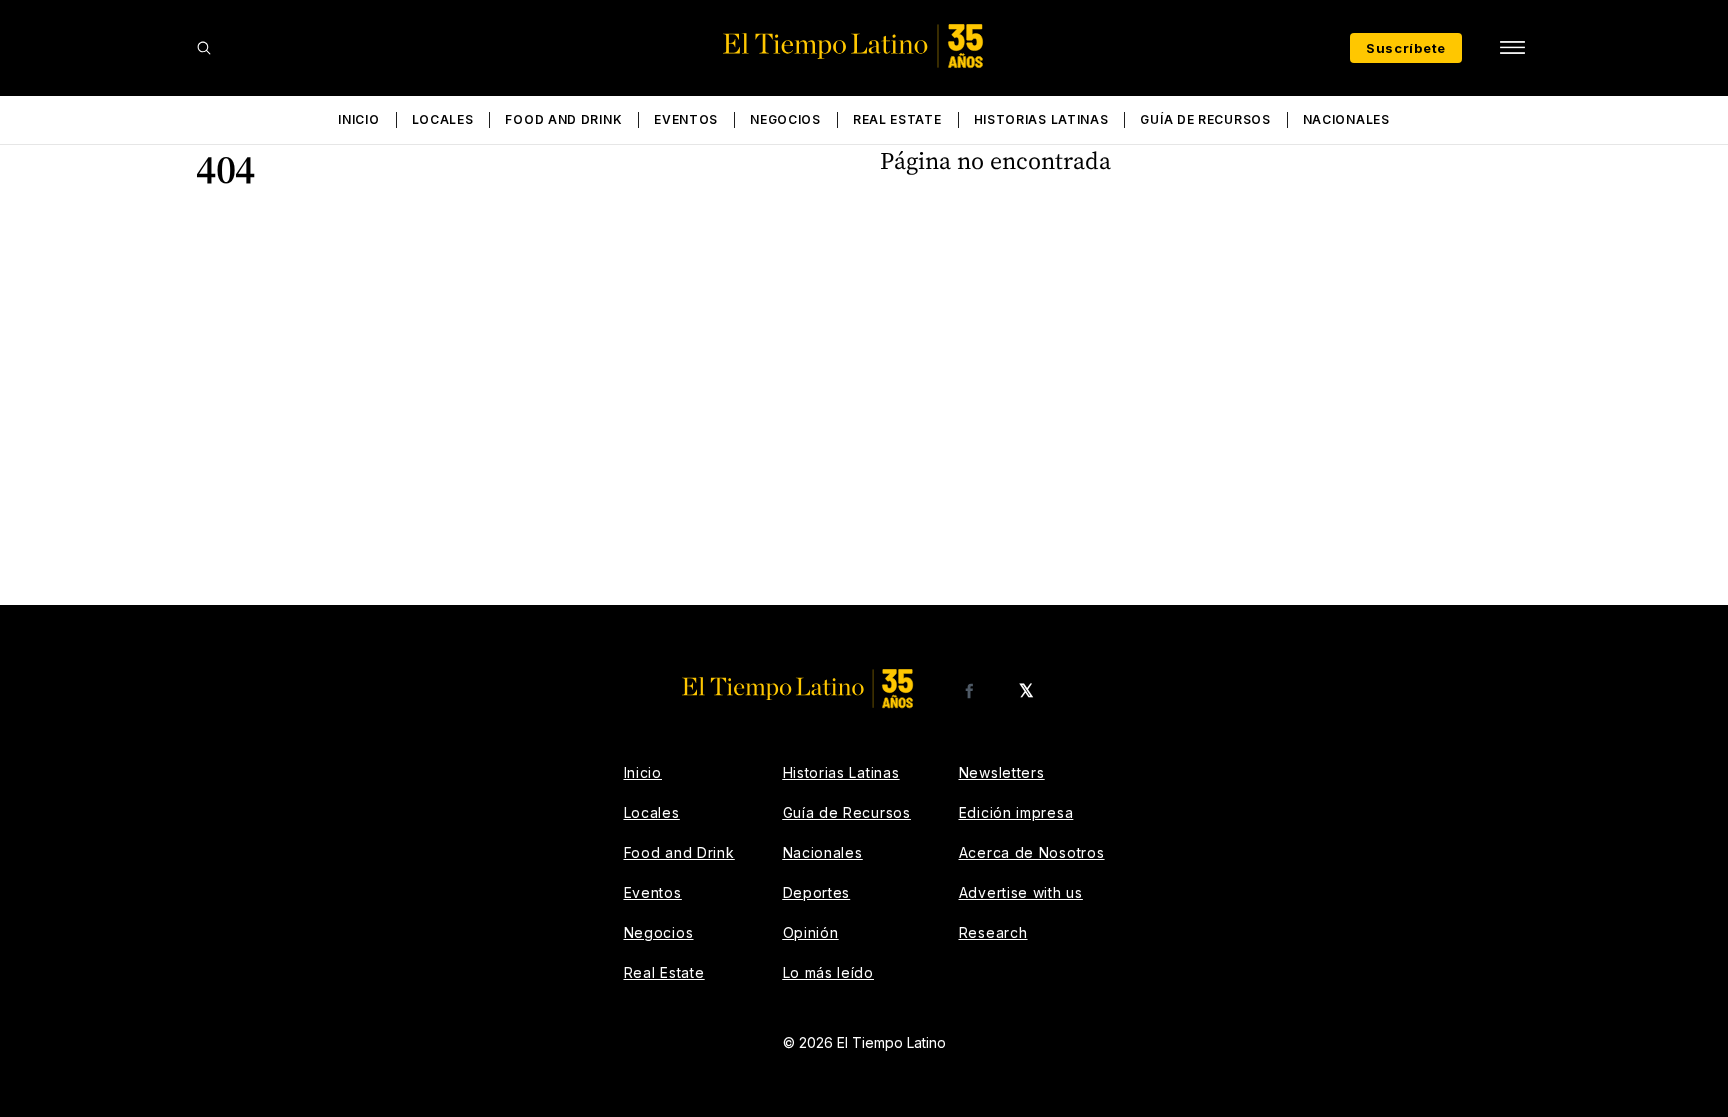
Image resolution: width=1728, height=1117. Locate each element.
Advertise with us (1021, 892)
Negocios (785, 119)
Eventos (686, 119)
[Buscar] (204, 48)
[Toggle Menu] (1512, 48)
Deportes (817, 892)
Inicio (358, 119)
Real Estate (897, 119)
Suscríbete (1406, 48)
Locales (443, 119)
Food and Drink (563, 119)
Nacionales (1346, 119)
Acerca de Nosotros (1032, 852)
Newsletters (1002, 772)
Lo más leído (828, 972)
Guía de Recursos (1205, 119)
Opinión (811, 932)
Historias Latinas (1041, 119)
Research (993, 932)
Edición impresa (1016, 812)
